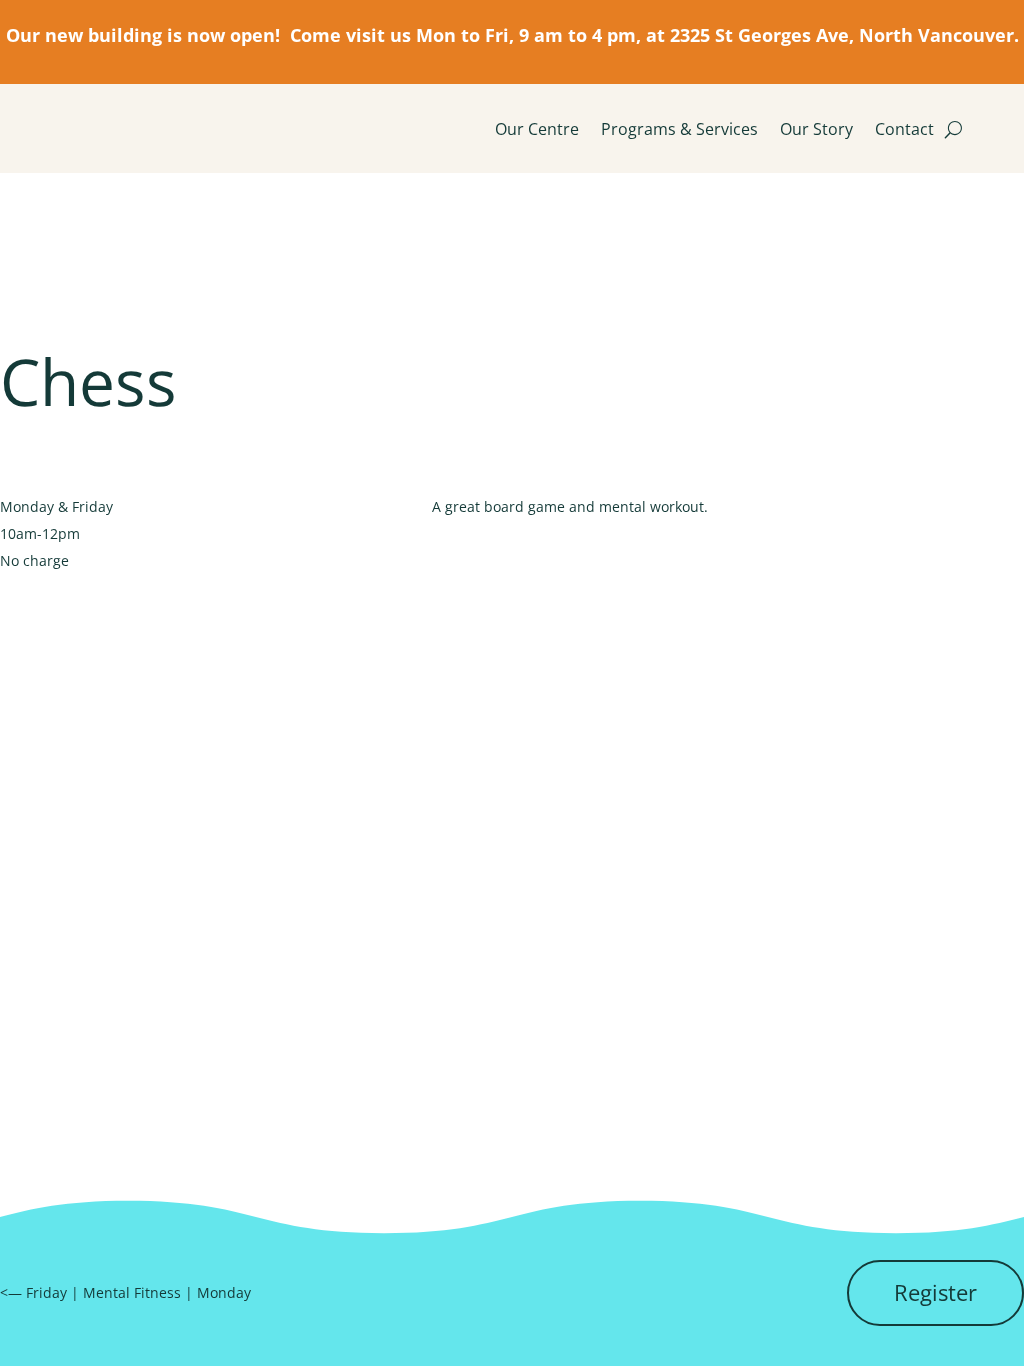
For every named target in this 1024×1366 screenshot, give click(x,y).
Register (935, 1292)
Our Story (816, 129)
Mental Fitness (132, 1292)
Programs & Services (679, 129)
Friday (46, 1292)
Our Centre (537, 129)
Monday (224, 1292)
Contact (904, 129)
